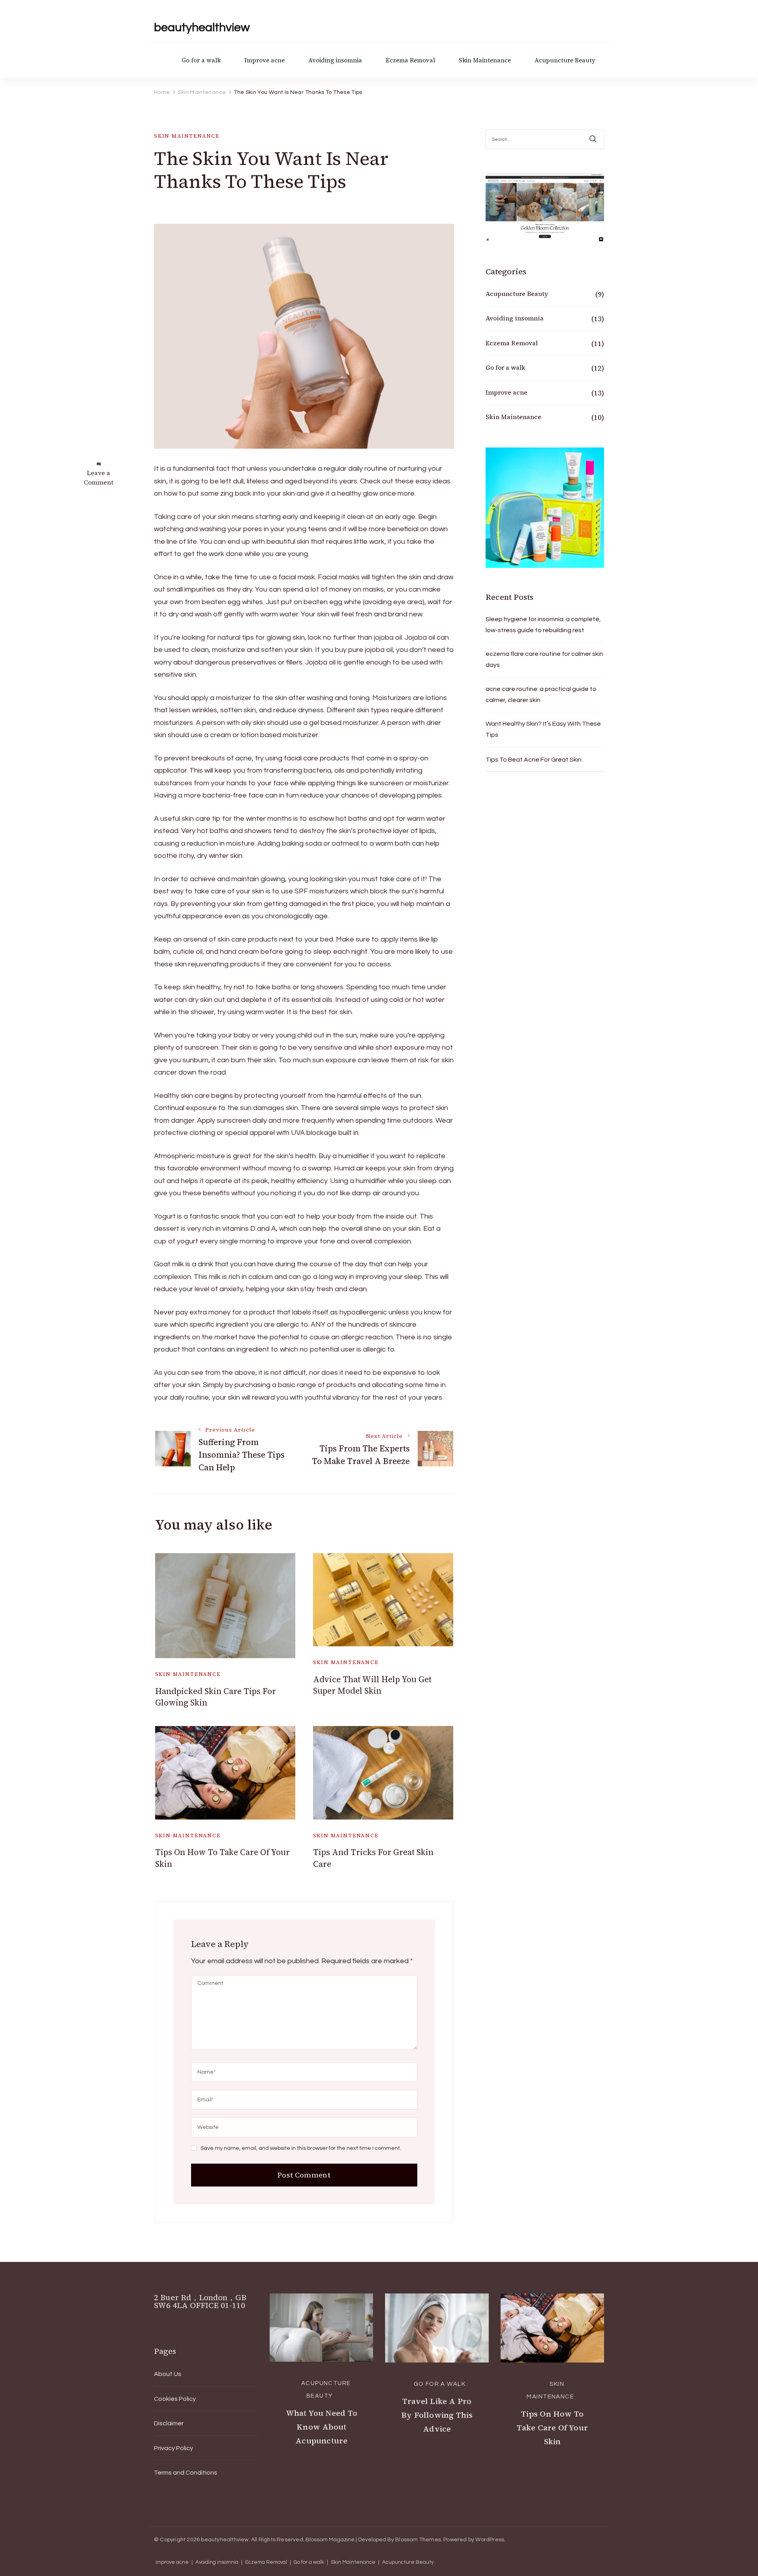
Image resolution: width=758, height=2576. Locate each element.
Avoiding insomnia (335, 60)
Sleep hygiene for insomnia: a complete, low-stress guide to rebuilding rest (543, 625)
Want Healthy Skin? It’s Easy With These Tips (543, 729)
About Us (168, 2374)
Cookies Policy (175, 2399)
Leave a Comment (99, 477)
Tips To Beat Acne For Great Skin (534, 760)
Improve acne (265, 60)
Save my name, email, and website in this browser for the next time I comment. (301, 2148)
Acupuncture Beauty (565, 60)
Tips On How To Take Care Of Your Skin (552, 2428)
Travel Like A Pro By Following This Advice (437, 2415)
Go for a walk (201, 60)
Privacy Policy (174, 2448)
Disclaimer (169, 2423)
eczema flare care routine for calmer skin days (544, 659)
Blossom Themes (418, 2540)
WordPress (490, 2540)
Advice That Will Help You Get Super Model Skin (372, 1685)
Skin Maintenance (485, 60)
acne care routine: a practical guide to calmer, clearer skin (541, 695)
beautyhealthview (202, 27)
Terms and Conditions (186, 2473)
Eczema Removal (410, 60)
